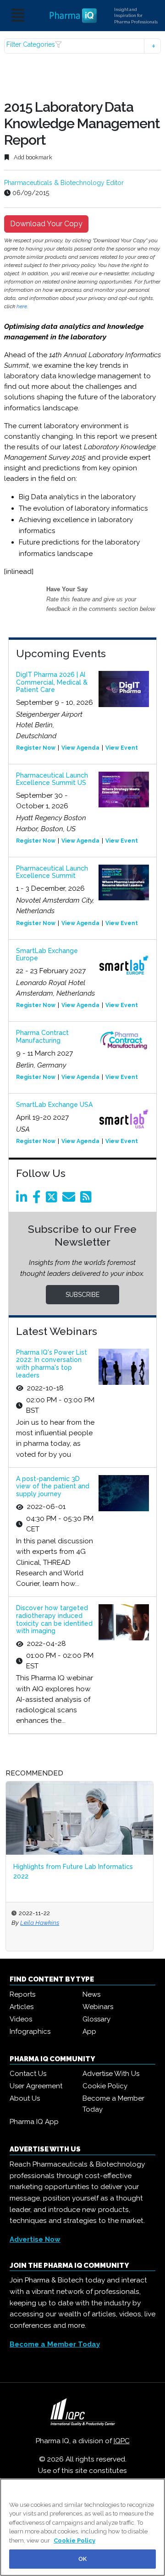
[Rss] (88, 1199)
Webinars (98, 2007)
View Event (122, 748)
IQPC (122, 2441)
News (91, 1994)
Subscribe (82, 1295)
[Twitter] (53, 1199)
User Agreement (36, 2086)
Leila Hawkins (40, 1922)
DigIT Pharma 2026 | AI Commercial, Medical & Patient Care (52, 682)
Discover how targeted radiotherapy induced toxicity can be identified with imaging (54, 1619)
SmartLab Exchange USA (54, 1105)
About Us (25, 2098)
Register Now (36, 748)
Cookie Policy (105, 2086)
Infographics (30, 2031)
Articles (22, 2007)
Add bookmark (32, 157)
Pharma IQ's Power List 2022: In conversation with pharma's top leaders (52, 1364)
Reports (22, 1994)
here (22, 306)
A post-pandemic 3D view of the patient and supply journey (53, 1487)
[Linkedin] (23, 1199)
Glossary (96, 2019)
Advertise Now (35, 2239)
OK (82, 2559)
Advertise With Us (111, 2074)
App (89, 2031)
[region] (82, 2527)
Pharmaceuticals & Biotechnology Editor (64, 183)
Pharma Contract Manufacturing (42, 1037)
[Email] (70, 1199)
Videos (21, 2019)
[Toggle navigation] (18, 16)
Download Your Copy (46, 224)
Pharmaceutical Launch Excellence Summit (52, 872)
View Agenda (80, 748)
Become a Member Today (113, 2104)
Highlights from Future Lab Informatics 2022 (73, 1871)
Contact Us (28, 2074)
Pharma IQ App (34, 2122)
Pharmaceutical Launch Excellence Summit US (52, 779)
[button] (82, 46)
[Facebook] (38, 1199)
